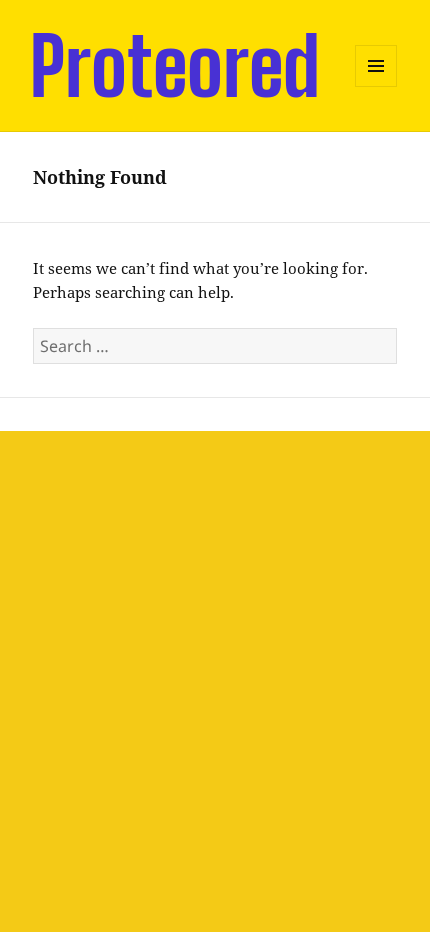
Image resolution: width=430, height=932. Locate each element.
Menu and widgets (376, 86)
